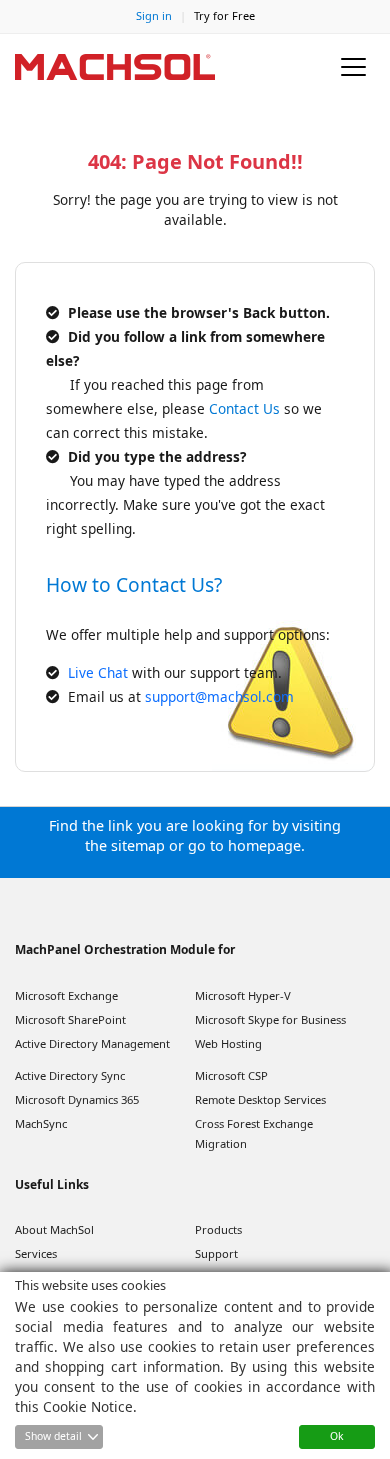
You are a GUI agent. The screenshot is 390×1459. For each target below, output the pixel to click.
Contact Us (244, 408)
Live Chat (100, 672)
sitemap (138, 845)
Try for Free (224, 15)
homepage (264, 845)
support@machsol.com (219, 696)
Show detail (53, 1436)
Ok (337, 1436)
